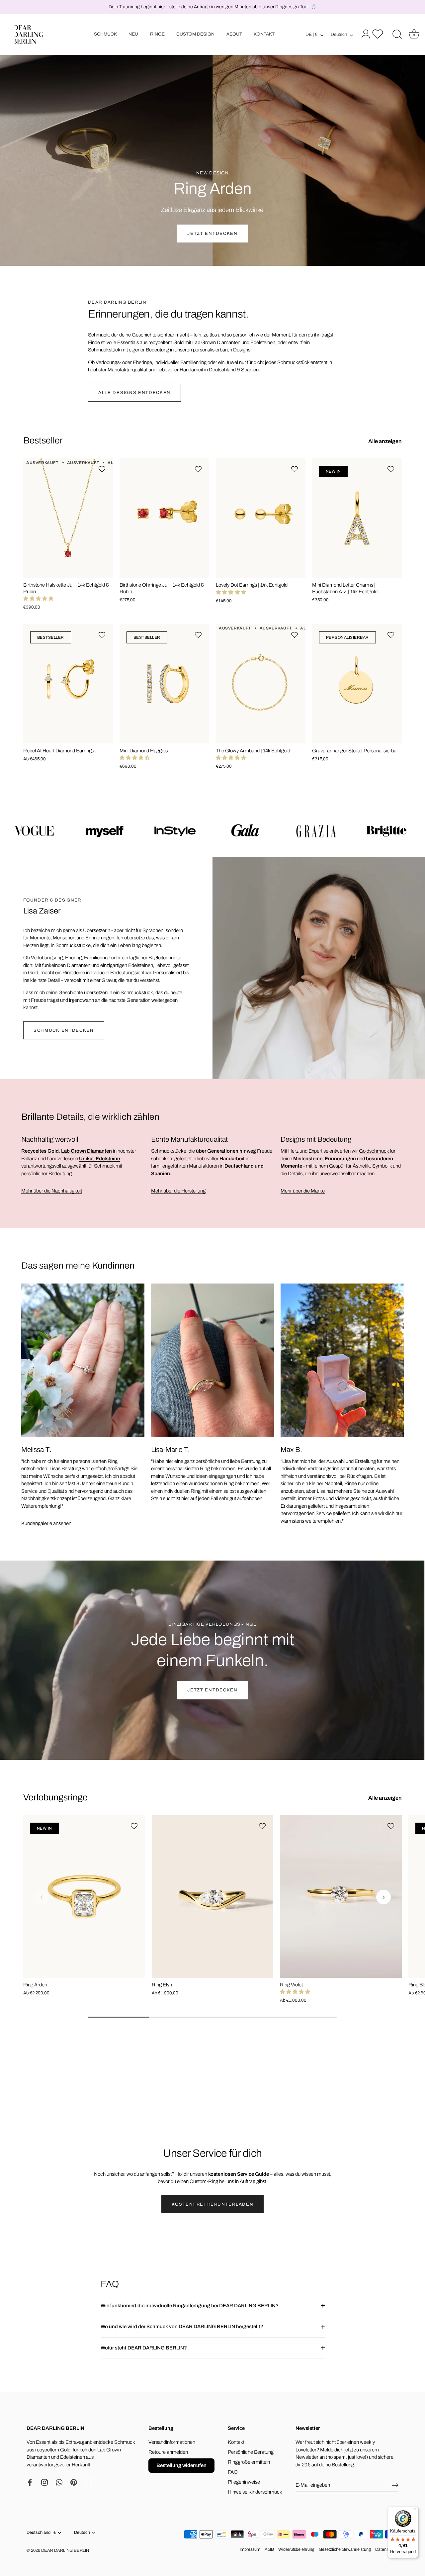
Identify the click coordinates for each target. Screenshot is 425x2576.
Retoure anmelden (168, 2452)
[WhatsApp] (59, 2482)
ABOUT (234, 34)
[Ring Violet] (341, 1897)
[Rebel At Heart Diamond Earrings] (68, 684)
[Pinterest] (74, 2482)
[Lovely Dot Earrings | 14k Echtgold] (261, 518)
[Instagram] (44, 2482)
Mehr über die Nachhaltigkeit (52, 1191)
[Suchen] (397, 35)
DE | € (311, 34)
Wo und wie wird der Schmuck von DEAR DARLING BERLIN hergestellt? (182, 2327)
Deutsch (339, 34)
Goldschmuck (374, 1151)
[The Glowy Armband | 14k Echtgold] (261, 684)
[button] (38, 599)
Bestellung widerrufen (181, 2465)
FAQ (233, 2472)
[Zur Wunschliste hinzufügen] (103, 469)
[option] (212, 133)
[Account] (365, 35)
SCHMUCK (105, 34)
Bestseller (43, 440)
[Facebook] (30, 2482)
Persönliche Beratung (251, 2452)
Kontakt (236, 2442)
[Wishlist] (378, 34)
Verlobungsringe (55, 1797)
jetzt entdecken (212, 1690)
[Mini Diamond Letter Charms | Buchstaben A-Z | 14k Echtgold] (357, 518)
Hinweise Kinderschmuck (255, 2492)
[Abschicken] (395, 2485)
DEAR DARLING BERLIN (65, 2550)
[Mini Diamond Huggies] (164, 684)
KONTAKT (264, 34)
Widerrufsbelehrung (296, 2549)
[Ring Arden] (84, 1897)
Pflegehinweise (244, 2482)
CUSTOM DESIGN (195, 34)
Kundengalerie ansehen (46, 1523)
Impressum (250, 2549)
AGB (269, 2549)
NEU (133, 34)
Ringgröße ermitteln (249, 2462)
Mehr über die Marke (303, 1191)
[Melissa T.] (83, 1360)
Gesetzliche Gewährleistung (345, 2549)
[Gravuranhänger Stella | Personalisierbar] (357, 684)
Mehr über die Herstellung (178, 1191)
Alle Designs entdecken (134, 393)
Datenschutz (387, 2549)
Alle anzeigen (385, 441)
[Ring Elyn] (213, 1897)
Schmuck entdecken (64, 1030)
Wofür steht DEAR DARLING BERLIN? (144, 2348)
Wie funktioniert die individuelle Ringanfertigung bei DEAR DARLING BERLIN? (190, 2306)
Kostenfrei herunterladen (213, 2204)
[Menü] (414, 2511)
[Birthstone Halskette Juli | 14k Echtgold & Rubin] (68, 518)
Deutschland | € (41, 2532)
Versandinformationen (172, 2442)
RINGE (157, 34)
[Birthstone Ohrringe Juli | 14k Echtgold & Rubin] (164, 518)
